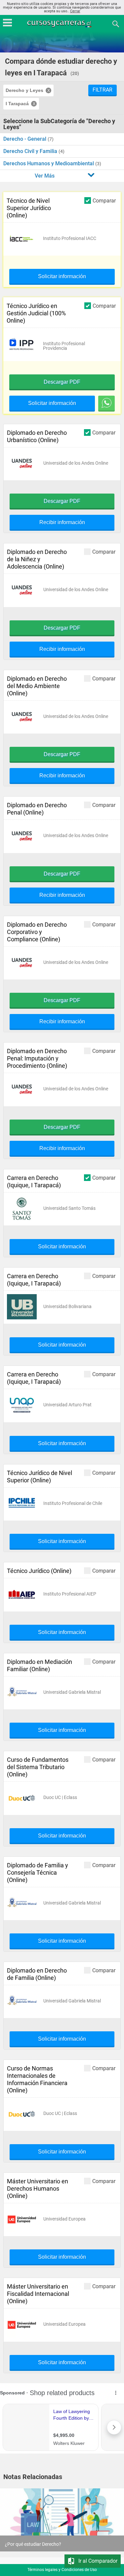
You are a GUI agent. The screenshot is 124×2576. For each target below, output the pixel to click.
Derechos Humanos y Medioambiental (49, 163)
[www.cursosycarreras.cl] (63, 23)
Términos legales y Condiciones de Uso (62, 2570)
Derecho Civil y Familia (31, 151)
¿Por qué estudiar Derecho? (33, 2544)
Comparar (104, 200)
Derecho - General (25, 139)
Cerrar (75, 11)
